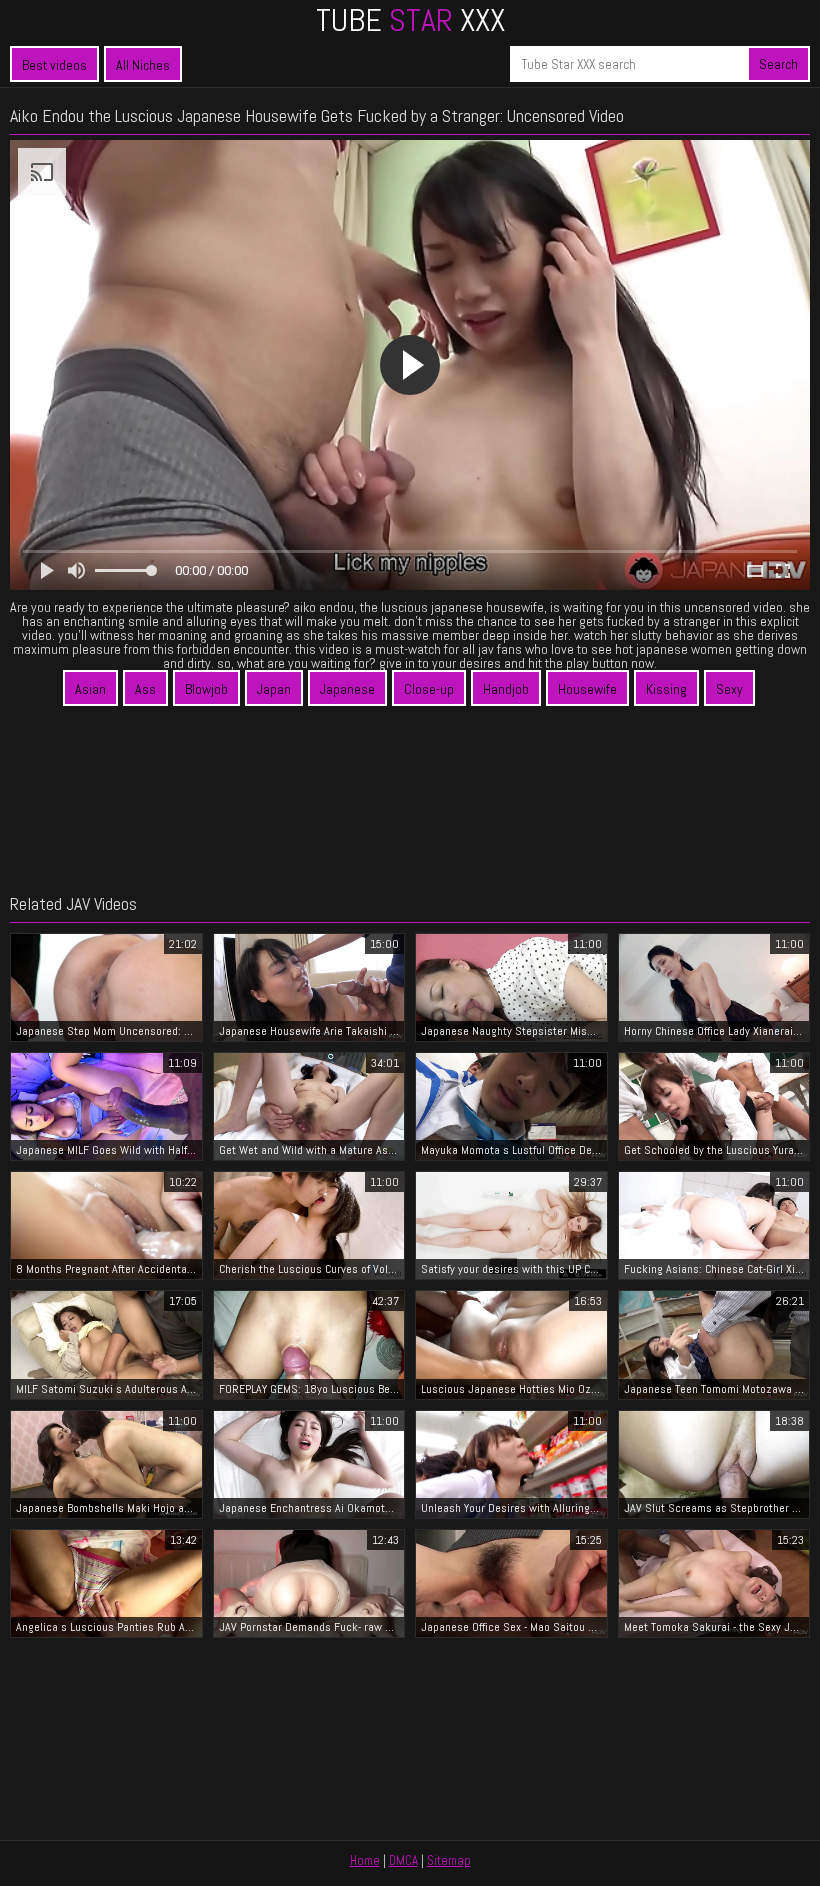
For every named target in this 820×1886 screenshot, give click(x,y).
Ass (145, 689)
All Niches (143, 65)
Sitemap (449, 1860)
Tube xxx (410, 20)
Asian (90, 689)
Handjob (506, 689)
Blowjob (206, 689)
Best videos (54, 65)
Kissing (666, 689)
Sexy (729, 689)
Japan (274, 689)
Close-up (429, 689)
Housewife (587, 689)
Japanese (347, 689)
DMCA (403, 1860)
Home (365, 1860)
